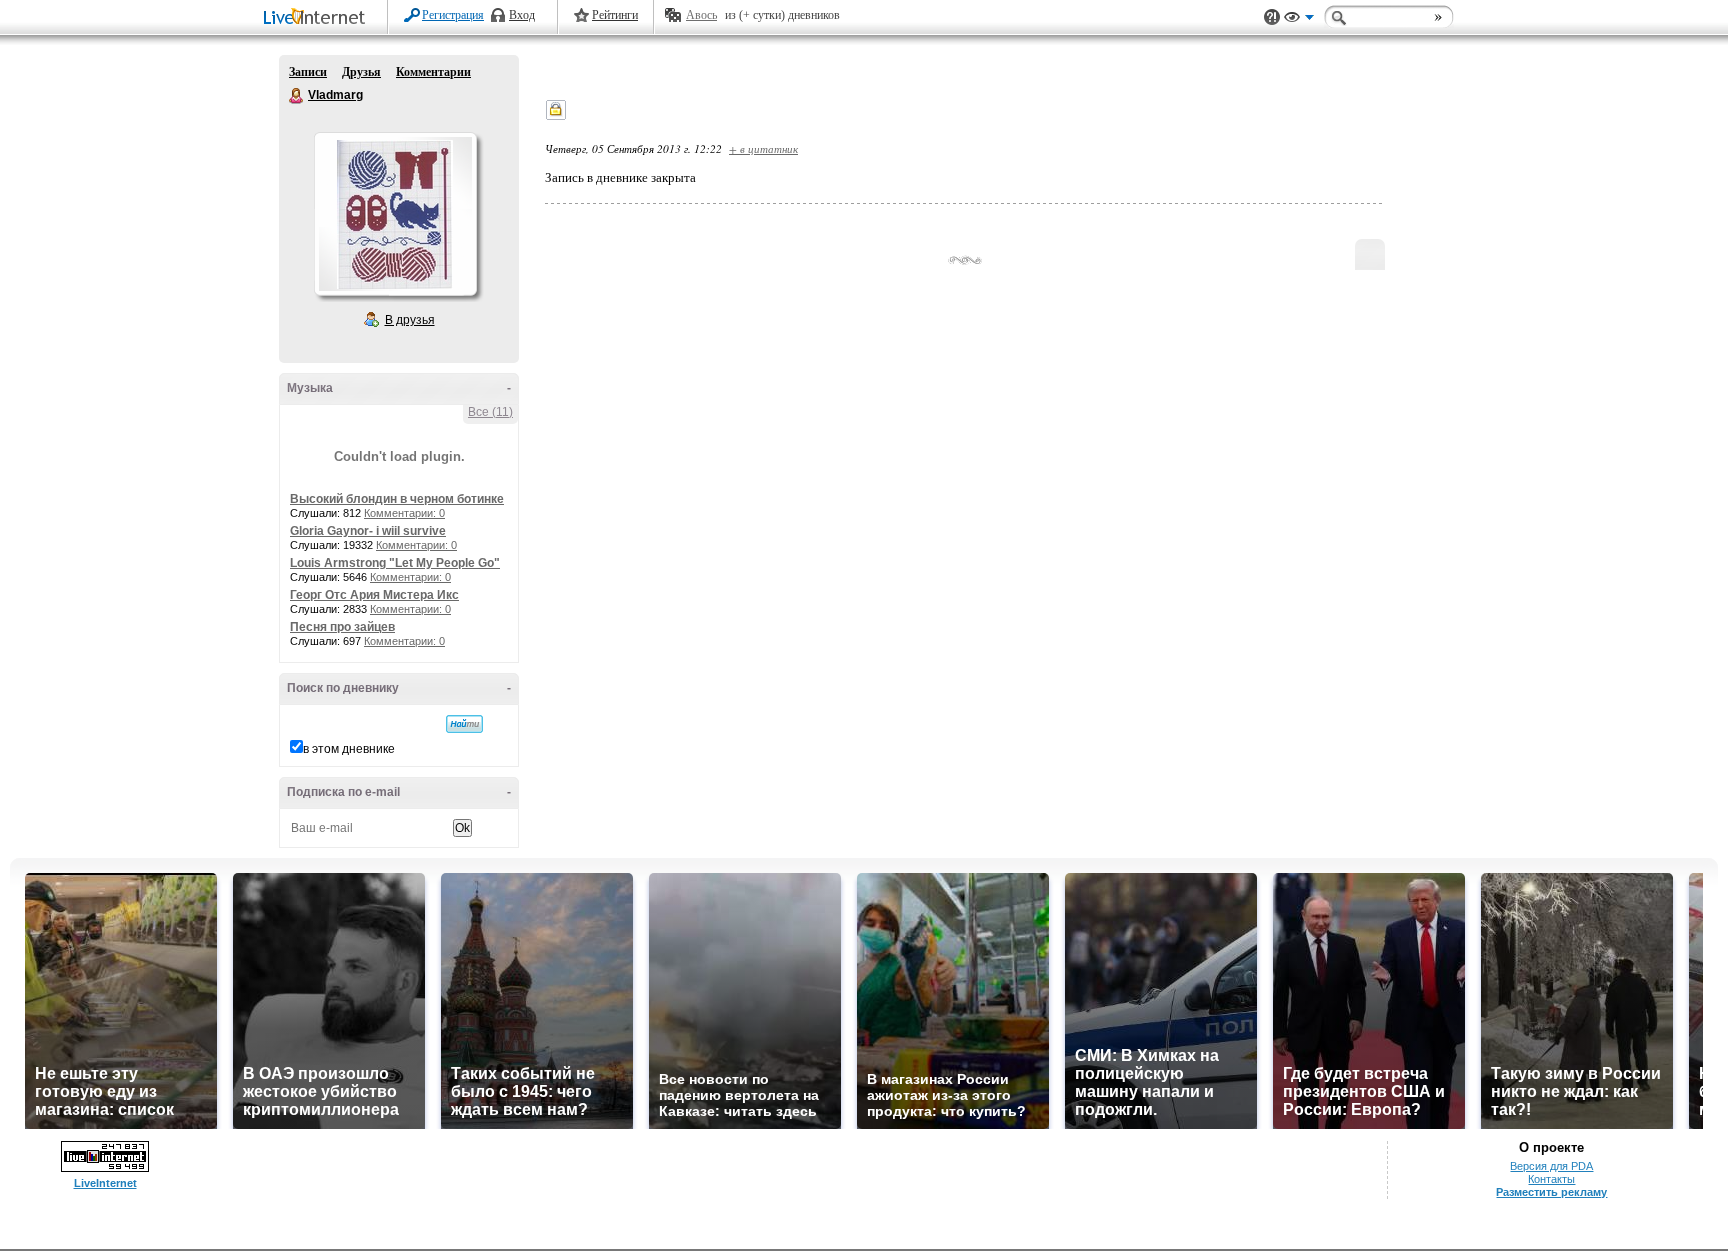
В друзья (410, 320)
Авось (701, 15)
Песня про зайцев (342, 627)
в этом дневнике (349, 749)
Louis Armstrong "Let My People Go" (395, 563)
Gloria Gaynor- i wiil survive (368, 531)
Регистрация (453, 15)
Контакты (1551, 1179)
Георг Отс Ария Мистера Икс (374, 595)
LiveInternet (318, 18)
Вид (1299, 20)
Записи (308, 72)
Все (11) (490, 412)
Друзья (361, 72)
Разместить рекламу (1551, 1192)
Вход (522, 15)
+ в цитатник (763, 148)
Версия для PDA (1551, 1166)
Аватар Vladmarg (395, 214)
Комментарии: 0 (404, 513)
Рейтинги (615, 15)
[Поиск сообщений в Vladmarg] (464, 724)
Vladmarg (297, 96)
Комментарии (433, 72)
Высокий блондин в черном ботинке (397, 499)
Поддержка (1272, 17)
